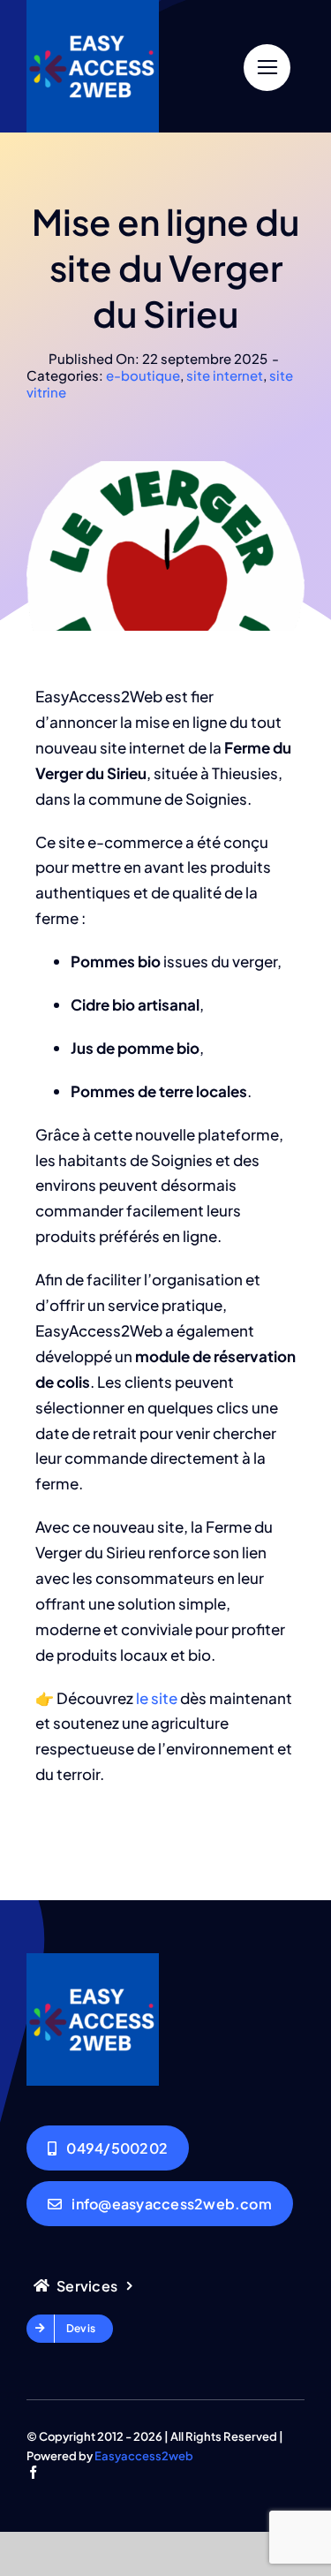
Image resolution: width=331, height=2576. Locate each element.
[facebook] (33, 2472)
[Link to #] (267, 68)
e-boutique (143, 375)
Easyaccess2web (144, 2456)
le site (157, 1698)
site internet (225, 375)
